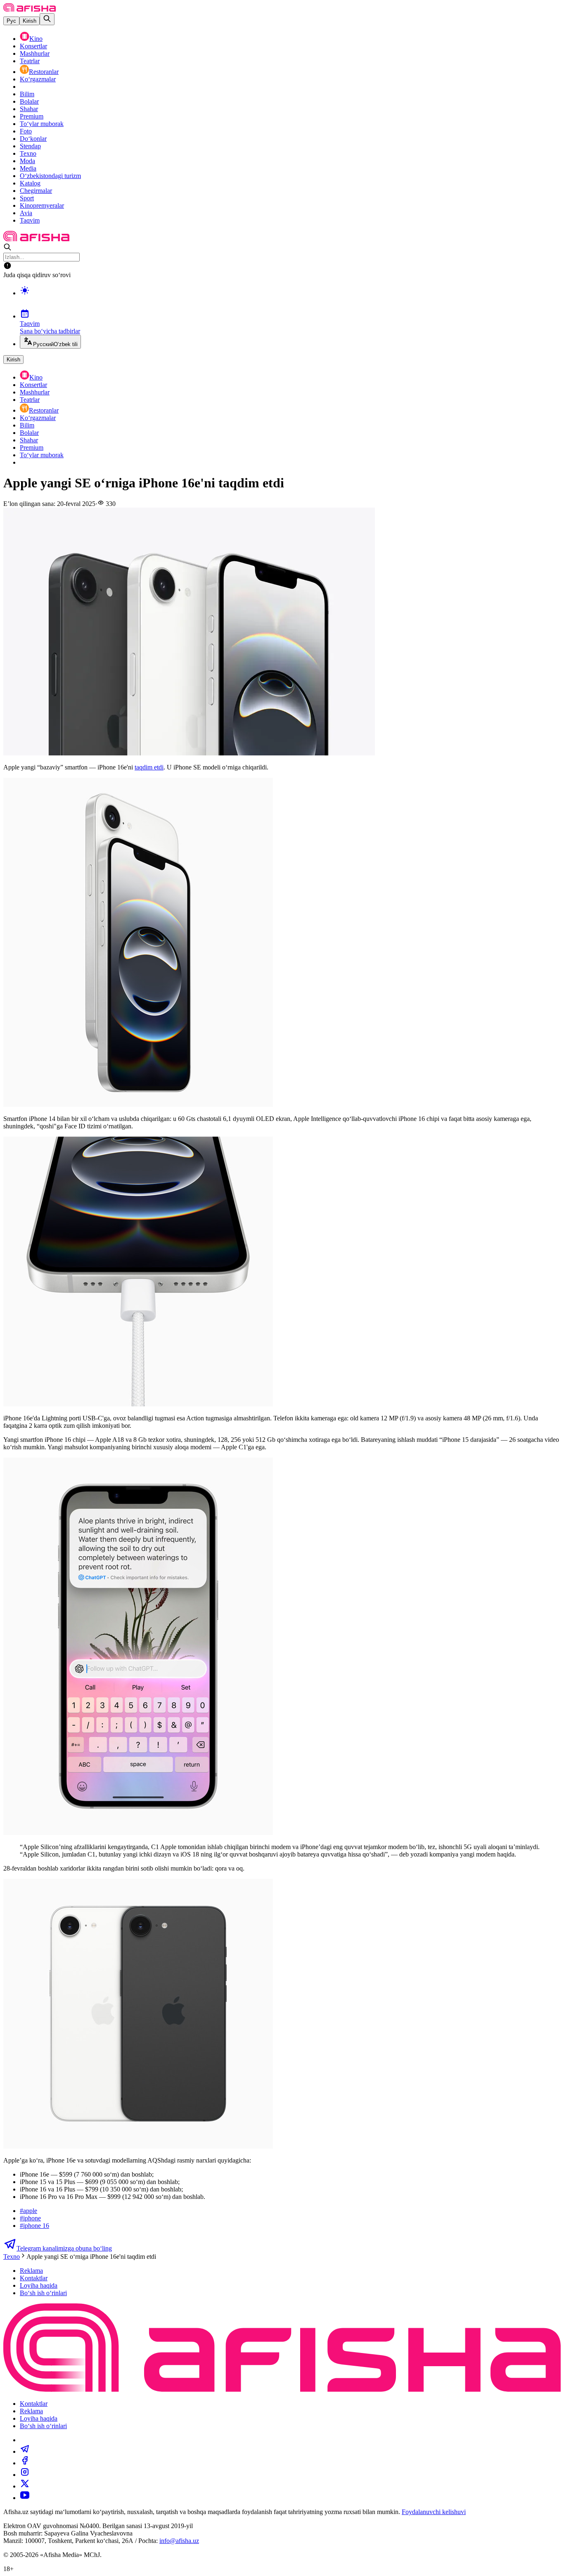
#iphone (30, 2218)
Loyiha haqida (39, 2285)
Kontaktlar (34, 2278)
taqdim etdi (149, 767)
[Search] (47, 19)
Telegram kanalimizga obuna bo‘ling (64, 2248)
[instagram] (25, 2475)
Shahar (29, 109)
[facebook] (25, 2463)
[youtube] (25, 2498)
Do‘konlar (33, 139)
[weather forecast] (290, 299)
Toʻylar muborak (42, 124)
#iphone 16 (34, 2226)
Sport (27, 198)
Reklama (31, 2271)
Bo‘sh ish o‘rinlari (43, 2293)
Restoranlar (44, 72)
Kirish (30, 21)
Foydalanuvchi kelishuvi (434, 2512)
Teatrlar (30, 61)
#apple (28, 2211)
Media (28, 168)
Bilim (27, 94)
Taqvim (30, 220)
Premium (32, 116)
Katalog (30, 183)
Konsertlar (33, 46)
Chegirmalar (36, 191)
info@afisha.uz (179, 2541)
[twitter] (25, 2486)
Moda (27, 161)
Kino (36, 39)
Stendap (30, 146)
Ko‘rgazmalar (38, 79)
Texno (28, 153)
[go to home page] (30, 9)
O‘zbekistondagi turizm (50, 176)
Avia (26, 213)
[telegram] (25, 2451)
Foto (26, 131)
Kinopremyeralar (42, 205)
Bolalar (29, 101)
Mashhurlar (35, 53)
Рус (11, 21)
